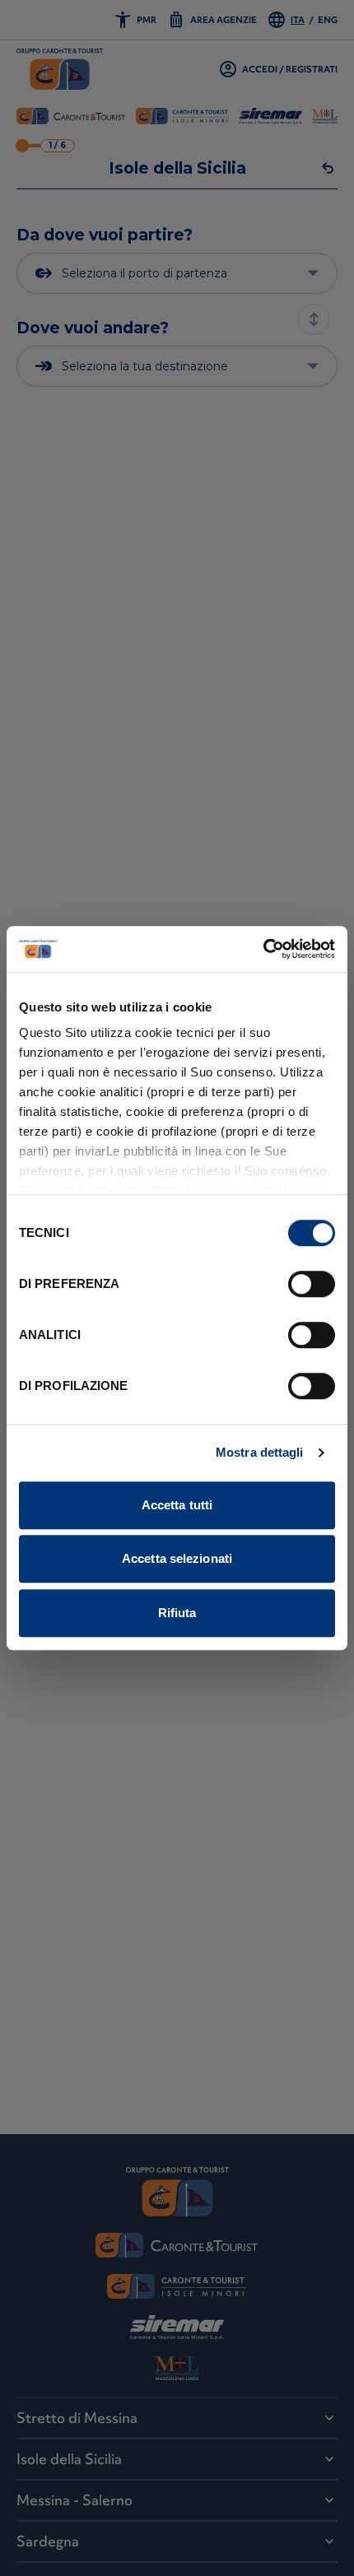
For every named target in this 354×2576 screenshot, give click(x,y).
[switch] (312, 1284)
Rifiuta (177, 1613)
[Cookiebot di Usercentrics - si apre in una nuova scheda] (263, 949)
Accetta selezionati (177, 1558)
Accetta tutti (177, 1505)
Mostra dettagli (260, 1452)
